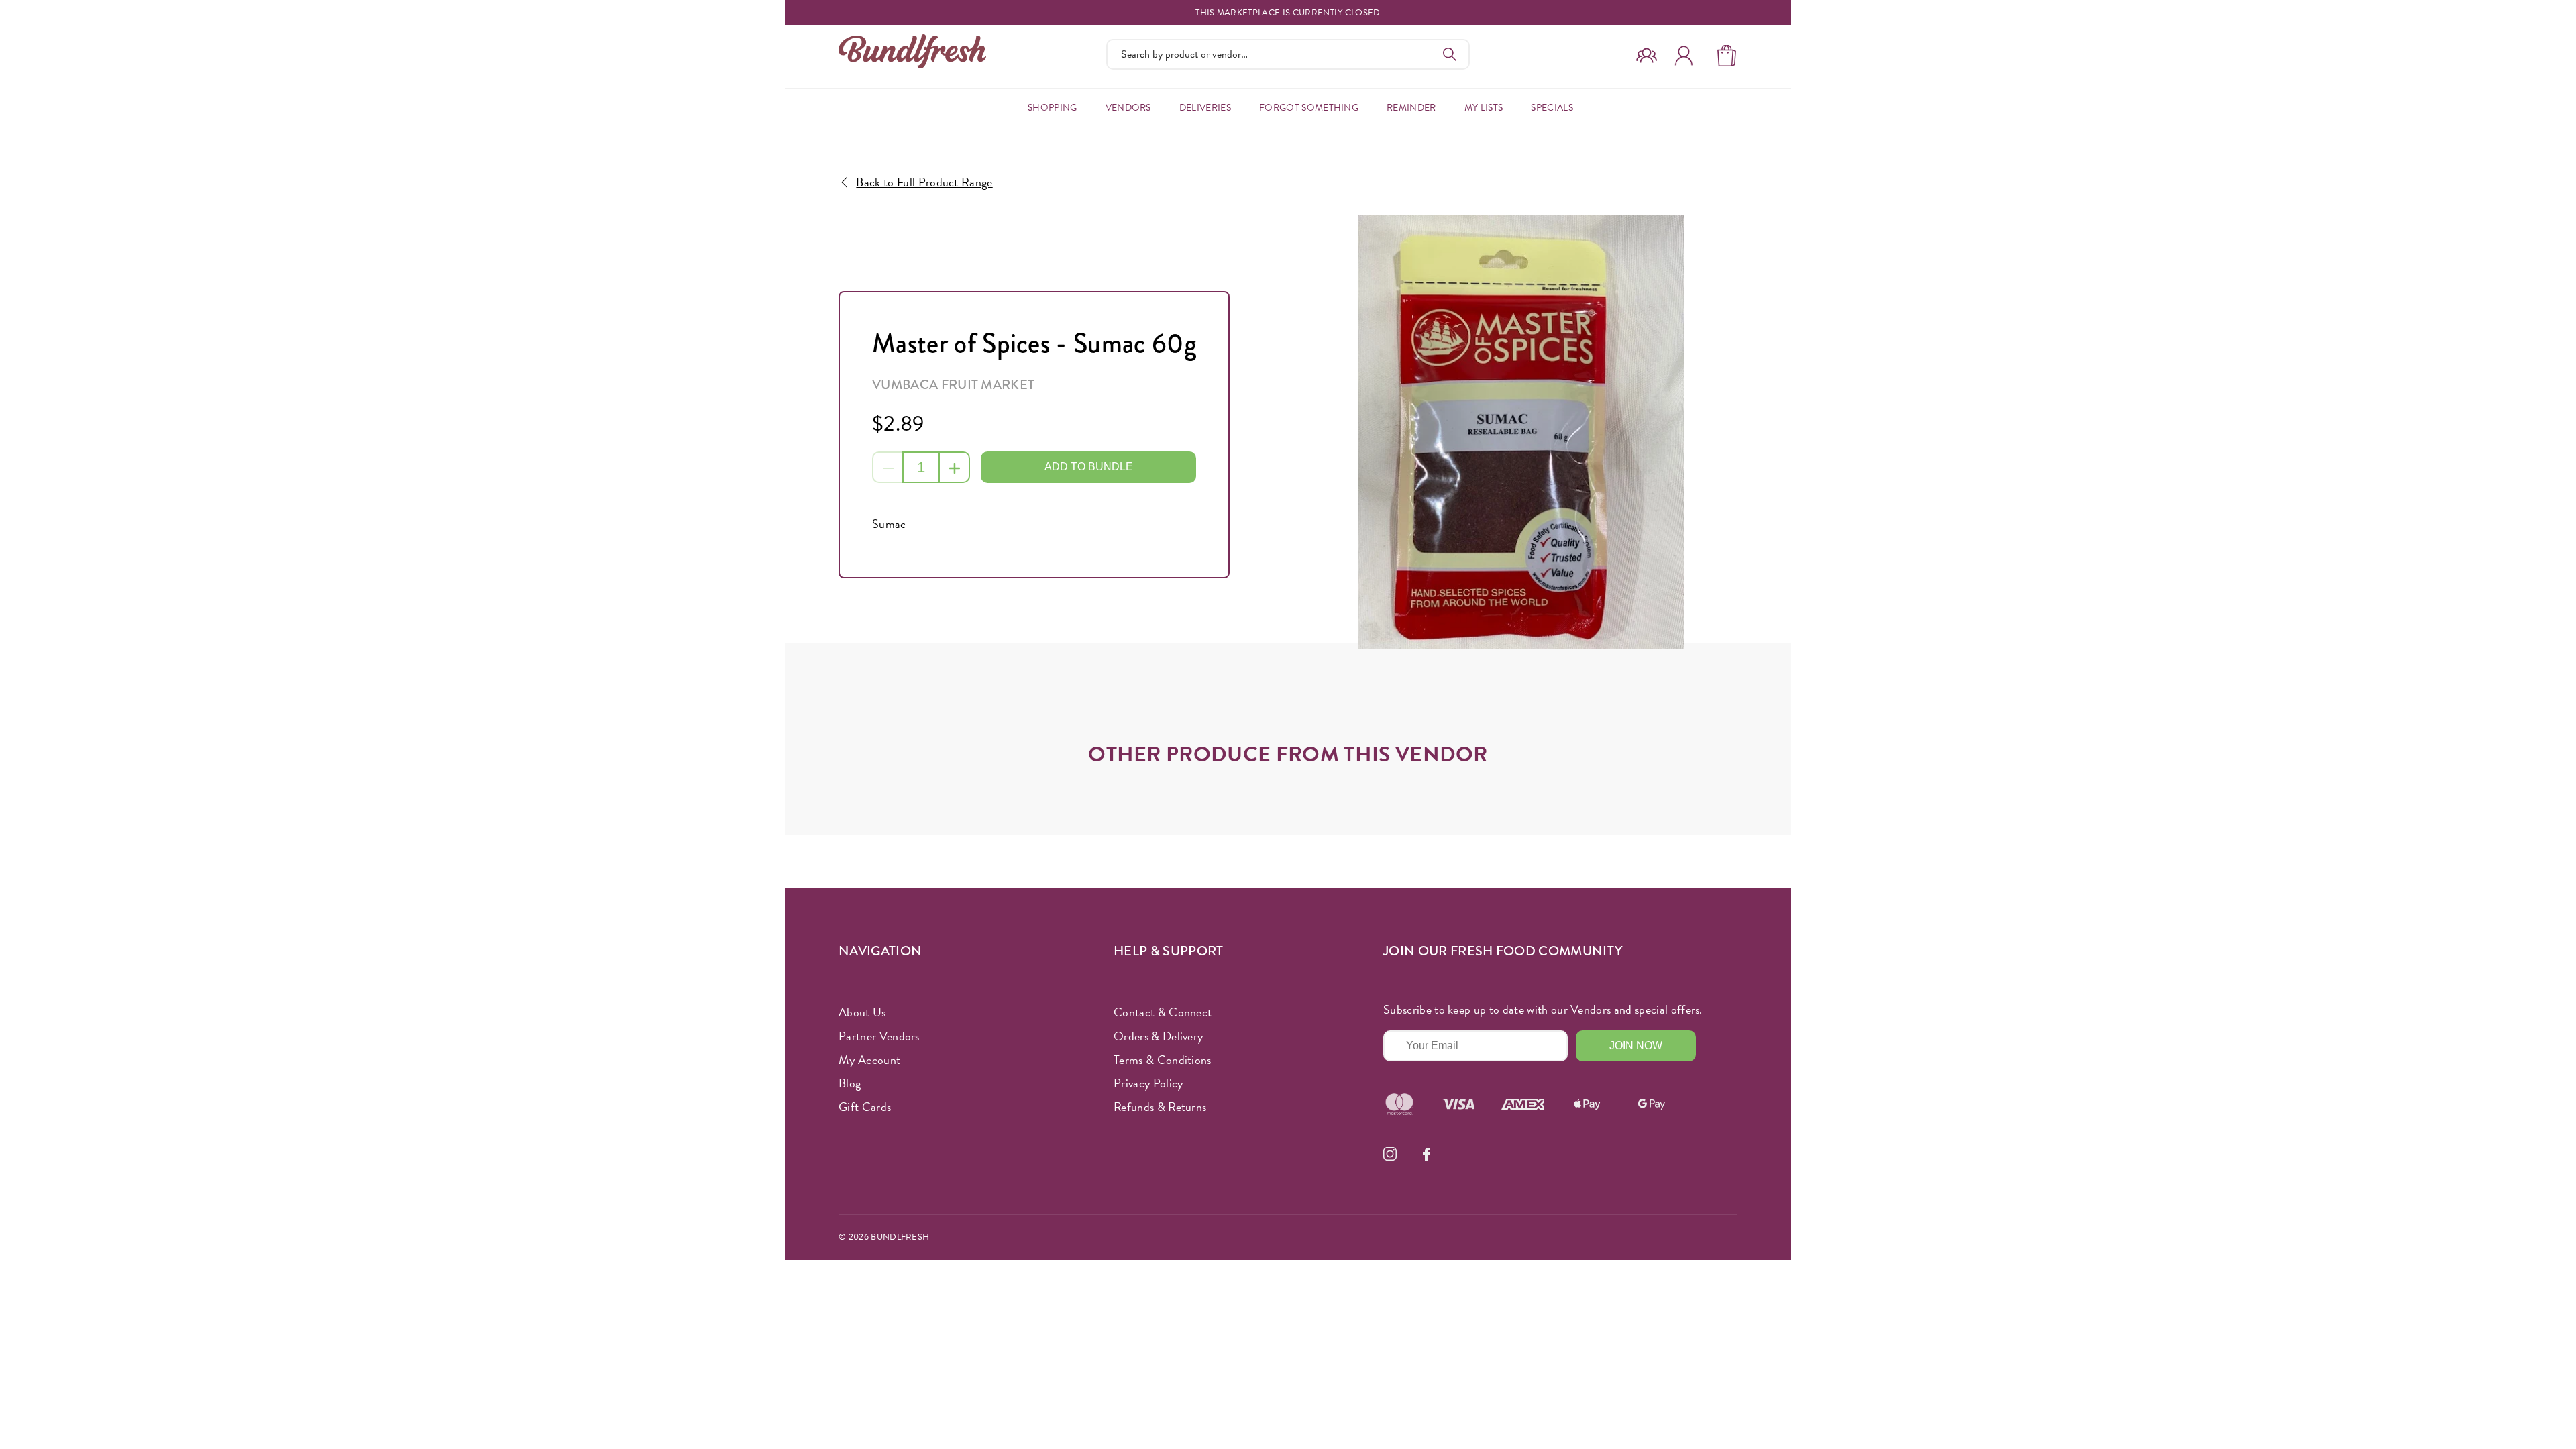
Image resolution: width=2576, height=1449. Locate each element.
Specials (1552, 108)
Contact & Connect (1163, 1012)
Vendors (1128, 108)
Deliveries (1205, 108)
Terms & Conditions (1163, 1060)
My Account (869, 1060)
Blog (850, 1083)
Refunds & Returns (1160, 1107)
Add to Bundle (1089, 467)
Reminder (1411, 108)
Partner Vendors (879, 1036)
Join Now (1636, 1045)
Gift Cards (865, 1107)
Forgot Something (1309, 108)
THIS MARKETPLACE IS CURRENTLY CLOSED (1288, 13)
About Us (862, 1012)
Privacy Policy (1148, 1083)
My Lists (1484, 108)
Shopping (1053, 108)
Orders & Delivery (1158, 1036)
